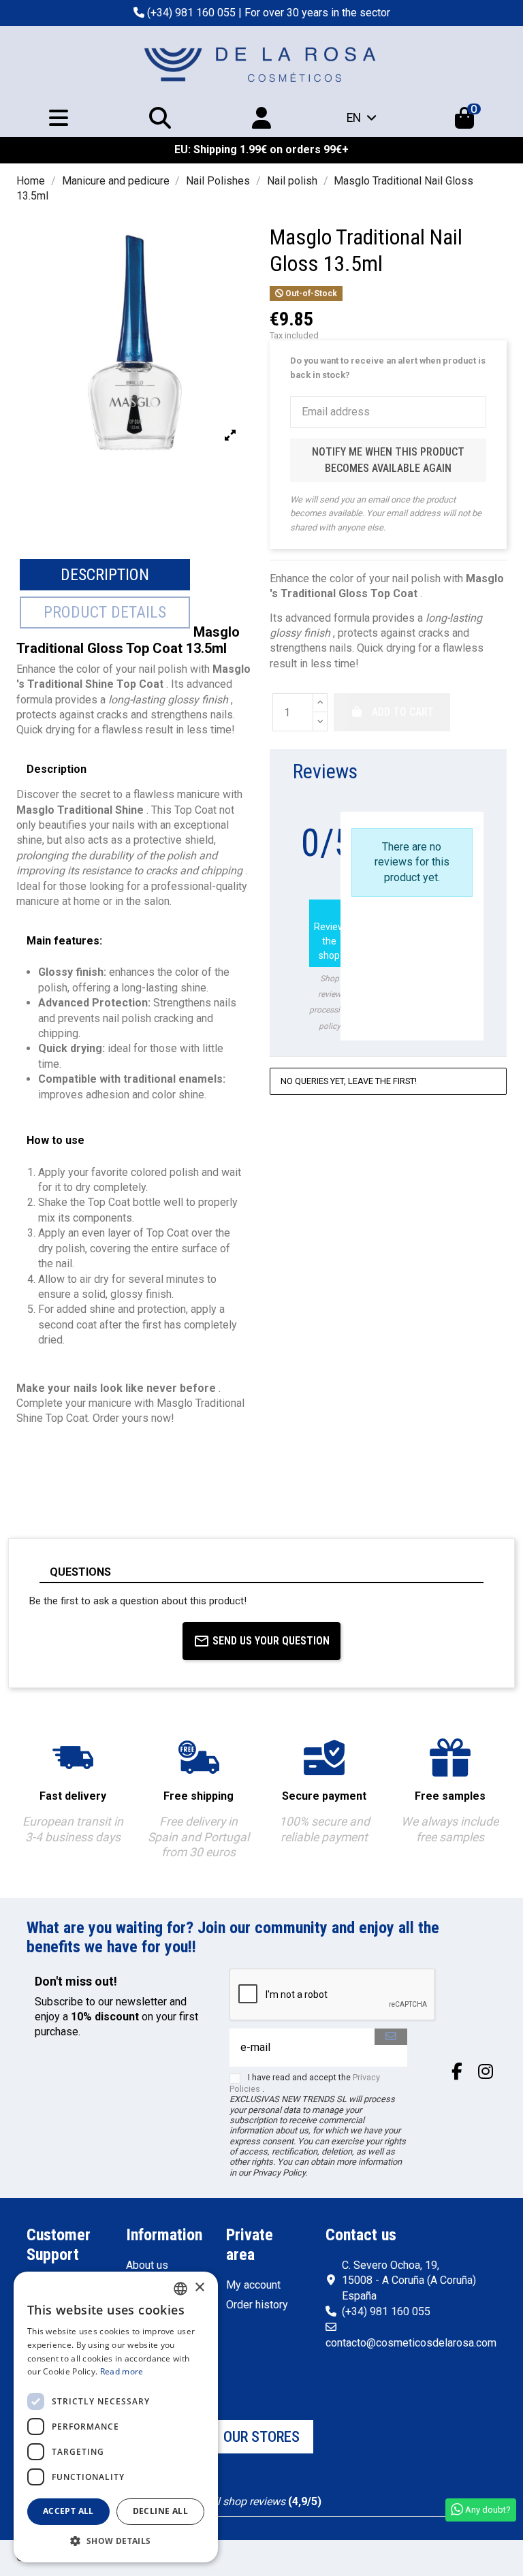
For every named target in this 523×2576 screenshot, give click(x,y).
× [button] (199, 2288)
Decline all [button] (160, 2511)
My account (253, 2285)
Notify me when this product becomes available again (388, 460)
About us (147, 2265)
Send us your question (271, 1641)
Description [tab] (105, 575)
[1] (412, 804)
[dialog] (116, 2417)
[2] (428, 804)
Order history (257, 2305)
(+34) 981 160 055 (191, 13)
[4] (461, 804)
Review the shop (330, 932)
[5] (477, 804)
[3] (444, 804)
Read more (122, 2371)
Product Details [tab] (105, 612)
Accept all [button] (68, 2511)
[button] (116, 2541)
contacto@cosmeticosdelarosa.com (411, 2343)
